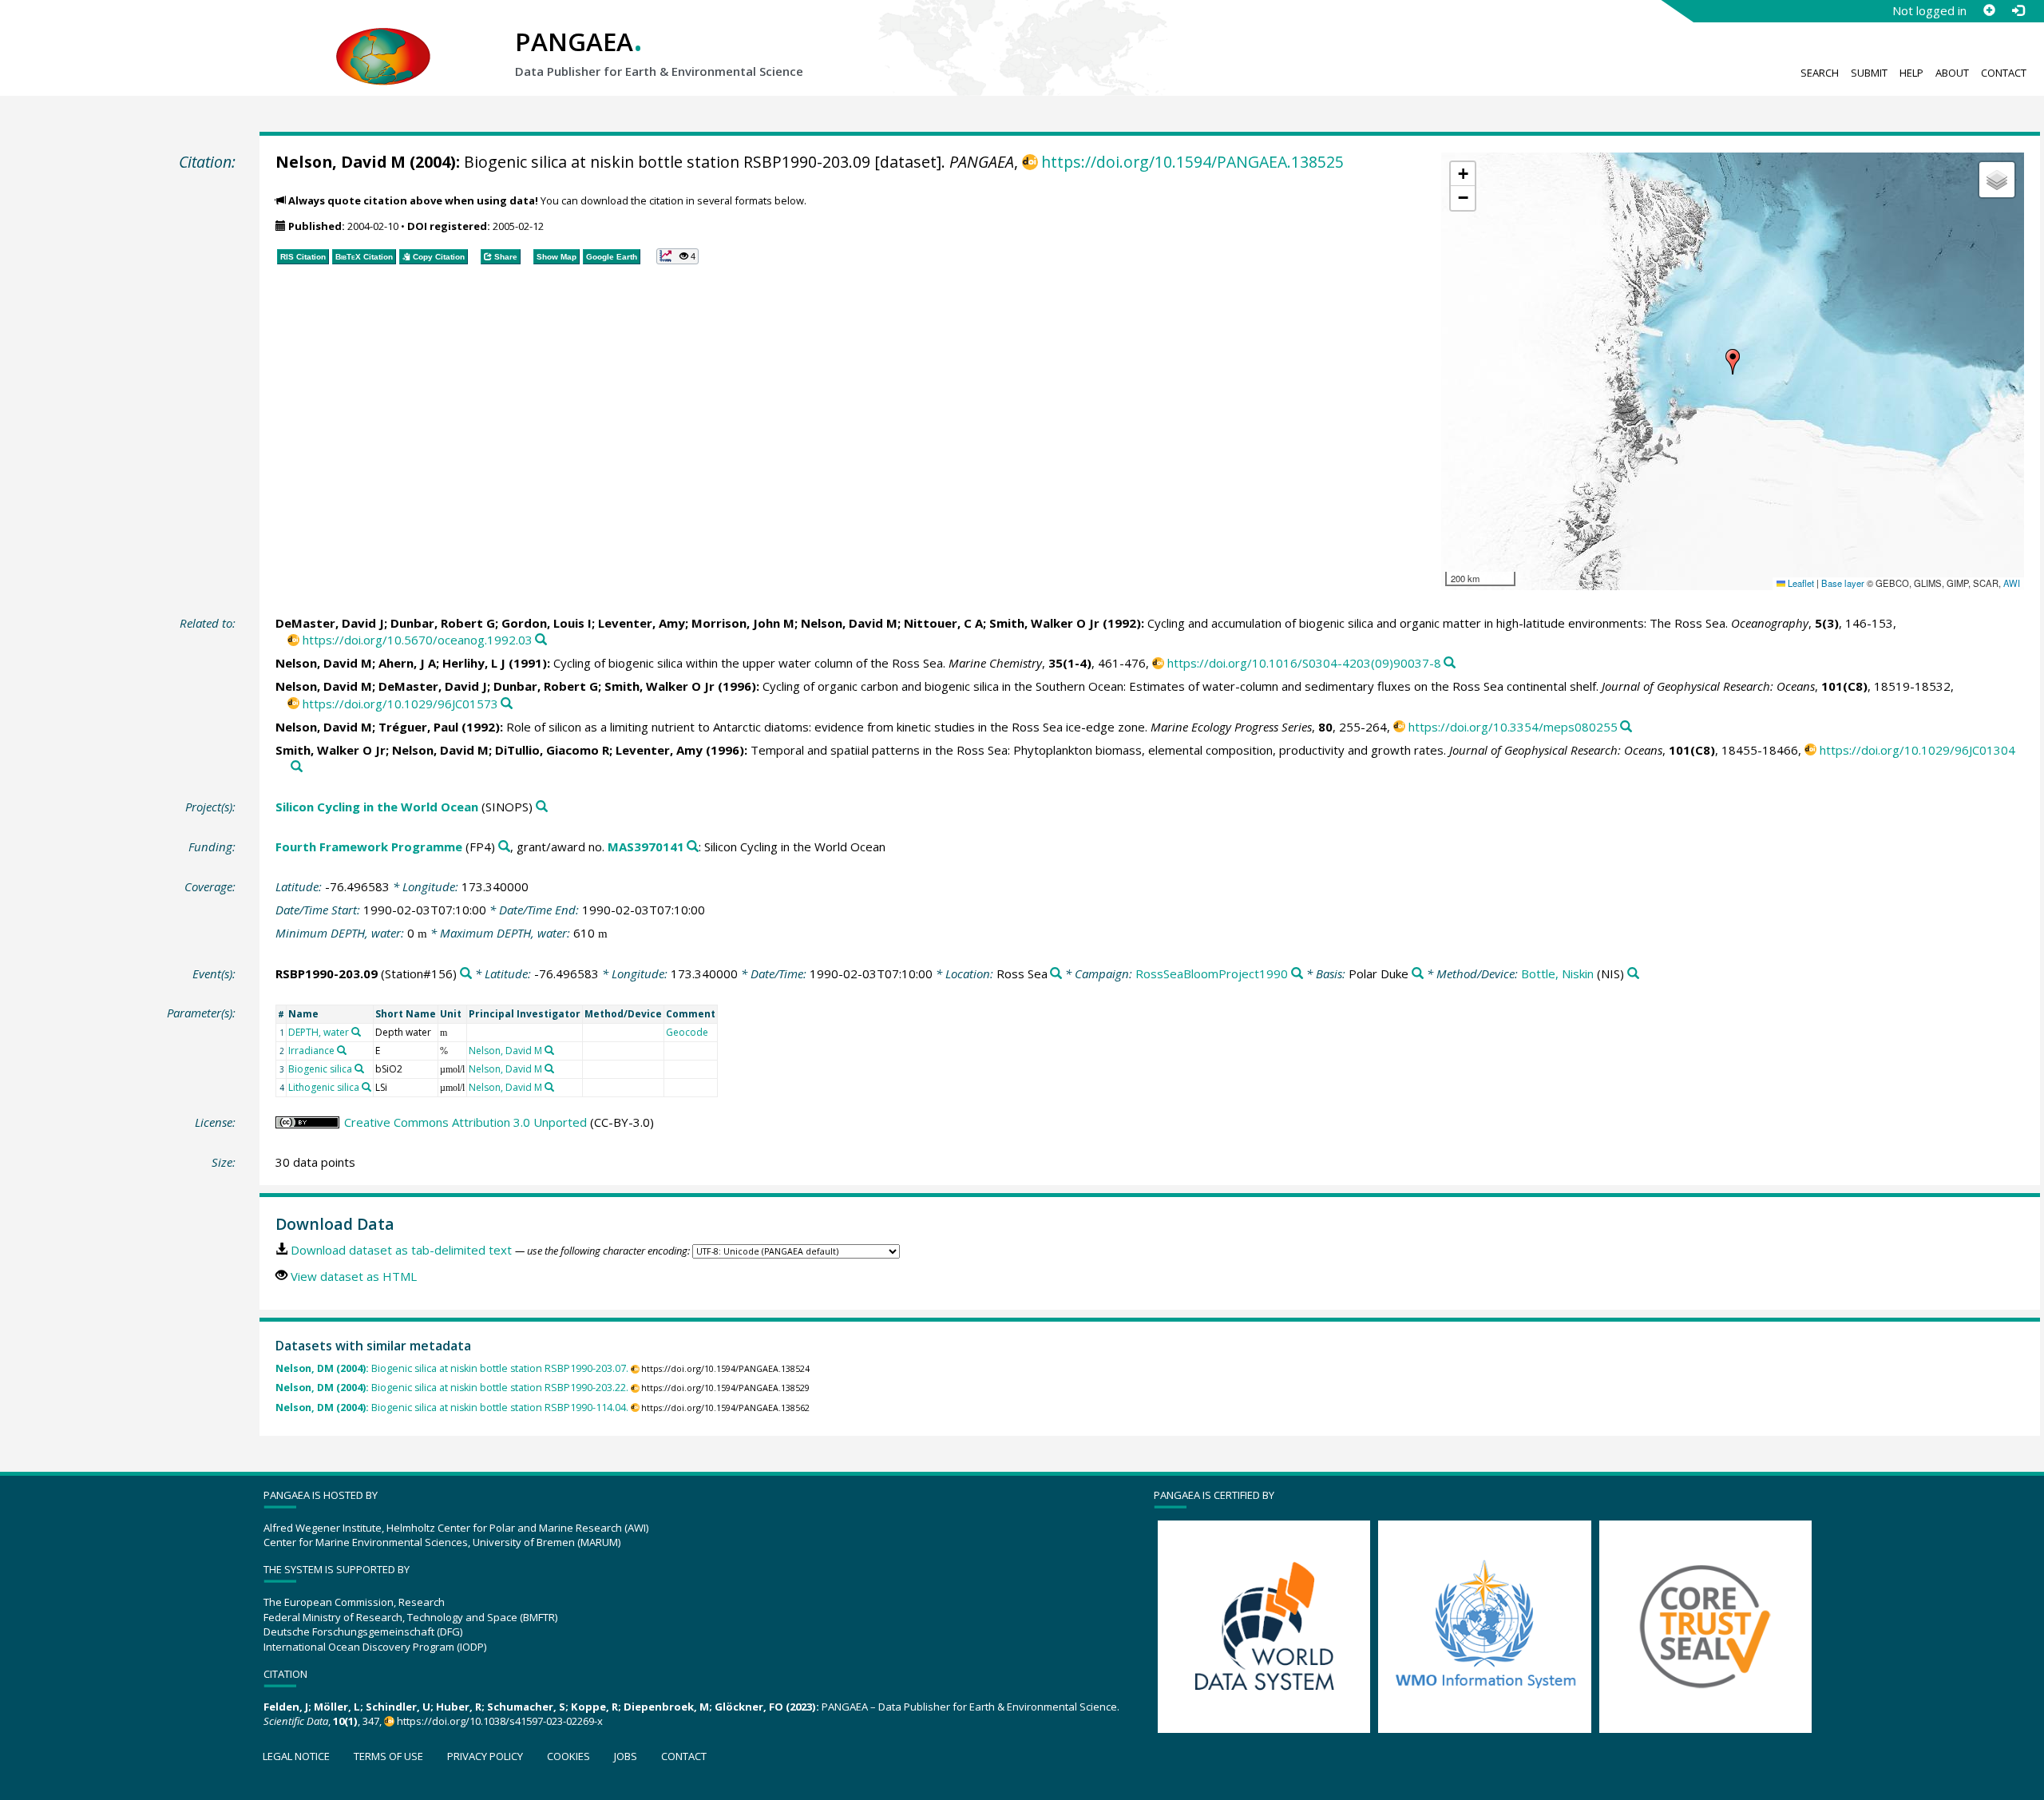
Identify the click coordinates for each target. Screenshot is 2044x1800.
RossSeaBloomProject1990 (1212, 973)
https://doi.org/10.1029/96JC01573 (400, 704)
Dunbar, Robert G (443, 623)
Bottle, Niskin (1557, 973)
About (1952, 73)
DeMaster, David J (330, 623)
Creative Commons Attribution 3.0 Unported (465, 1122)
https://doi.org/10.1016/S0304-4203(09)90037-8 (1304, 663)
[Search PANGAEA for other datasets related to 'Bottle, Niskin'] (1633, 974)
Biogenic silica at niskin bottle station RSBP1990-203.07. (452, 1368)
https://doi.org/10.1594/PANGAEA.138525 (1192, 162)
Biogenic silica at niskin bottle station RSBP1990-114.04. (452, 1407)
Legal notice (296, 1756)
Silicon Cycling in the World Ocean (377, 807)
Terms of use (388, 1756)
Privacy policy (485, 1756)
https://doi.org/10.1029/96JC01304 (1917, 750)
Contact (2004, 73)
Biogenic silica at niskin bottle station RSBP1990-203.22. (452, 1388)
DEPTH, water (319, 1032)
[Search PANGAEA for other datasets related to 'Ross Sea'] (1056, 974)
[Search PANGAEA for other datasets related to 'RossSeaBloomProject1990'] (1297, 974)
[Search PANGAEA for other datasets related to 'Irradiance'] (342, 1050)
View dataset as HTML (354, 1276)
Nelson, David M (341, 162)
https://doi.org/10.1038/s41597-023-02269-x (500, 1721)
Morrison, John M (743, 623)
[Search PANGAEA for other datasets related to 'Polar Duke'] (1418, 974)
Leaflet (1800, 583)
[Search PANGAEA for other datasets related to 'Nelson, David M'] (549, 1050)
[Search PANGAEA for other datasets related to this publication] (541, 640)
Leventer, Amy (642, 623)
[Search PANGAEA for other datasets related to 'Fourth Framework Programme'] (504, 847)
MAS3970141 (646, 846)
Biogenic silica (320, 1069)
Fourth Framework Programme (369, 846)
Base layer (1843, 583)
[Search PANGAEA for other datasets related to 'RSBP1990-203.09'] (466, 974)
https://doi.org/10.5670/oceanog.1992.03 (418, 640)
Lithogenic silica (324, 1087)
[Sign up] (1989, 10)
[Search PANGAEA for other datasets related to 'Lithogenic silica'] (366, 1087)
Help (1911, 73)
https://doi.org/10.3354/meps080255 (1513, 727)
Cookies (568, 1756)
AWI (2012, 583)
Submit (1869, 73)
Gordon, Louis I (547, 623)
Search (1820, 73)
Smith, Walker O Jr (1044, 623)
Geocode (687, 1032)
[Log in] (2018, 10)
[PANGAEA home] (383, 41)
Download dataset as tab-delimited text (401, 1250)
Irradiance (311, 1051)
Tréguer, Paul (418, 727)
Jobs (626, 1756)
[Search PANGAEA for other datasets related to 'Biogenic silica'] (359, 1069)
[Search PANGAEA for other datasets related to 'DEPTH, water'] (356, 1032)
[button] (1733, 362)
